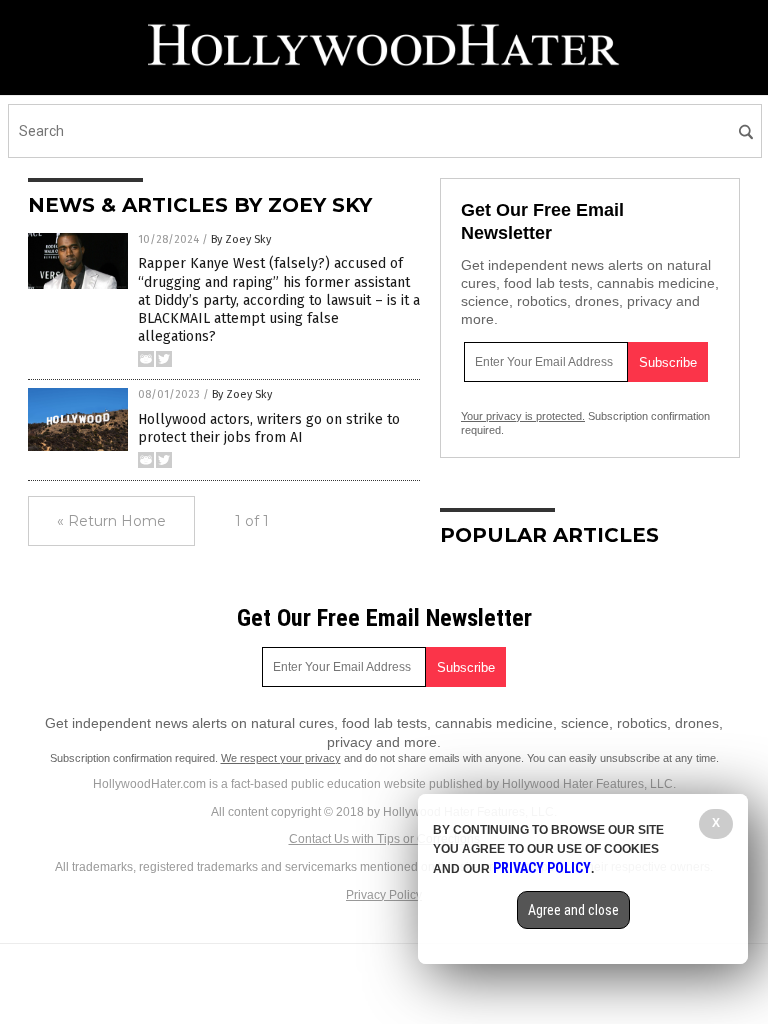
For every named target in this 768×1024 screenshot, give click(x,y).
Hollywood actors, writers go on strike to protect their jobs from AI (269, 428)
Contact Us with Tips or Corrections (384, 839)
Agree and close (573, 910)
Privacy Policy (384, 895)
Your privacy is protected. (523, 416)
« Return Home (111, 521)
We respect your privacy (281, 758)
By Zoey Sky (241, 239)
